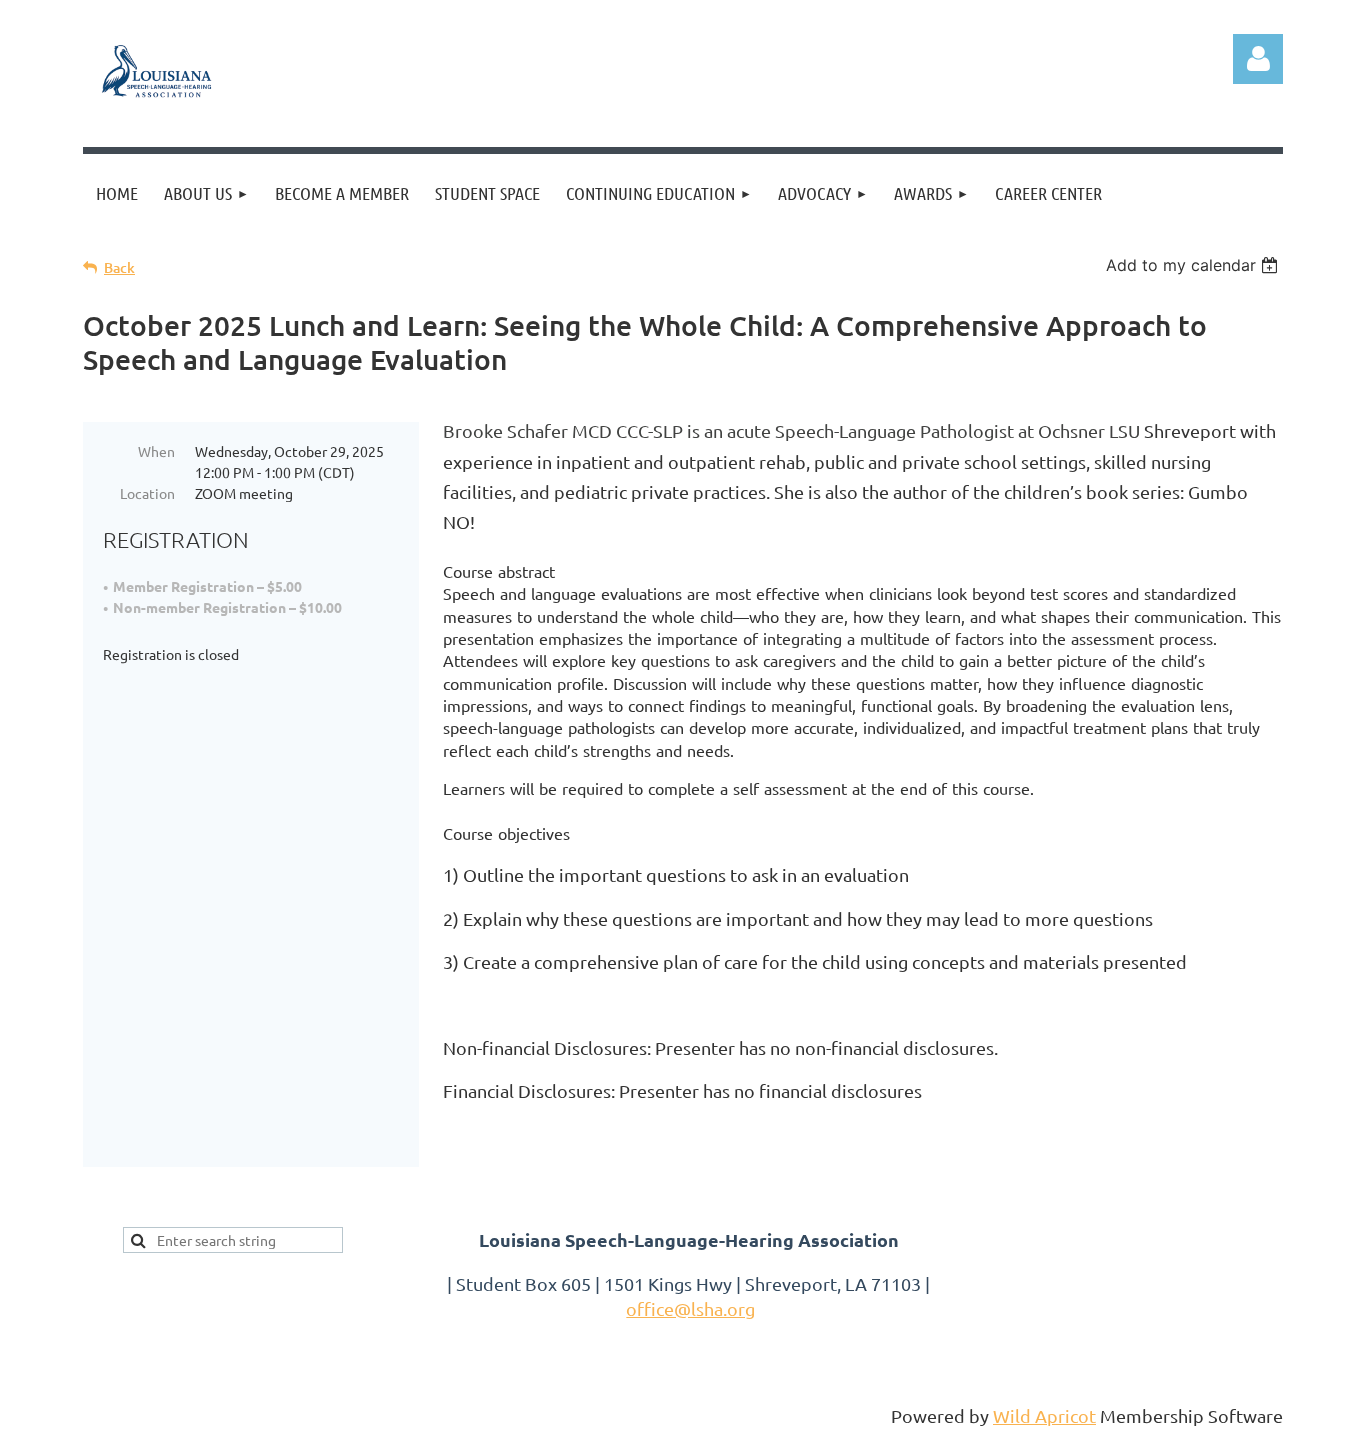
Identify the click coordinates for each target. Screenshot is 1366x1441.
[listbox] (1194, 265)
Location (147, 493)
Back (119, 267)
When (156, 451)
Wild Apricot (1044, 1415)
